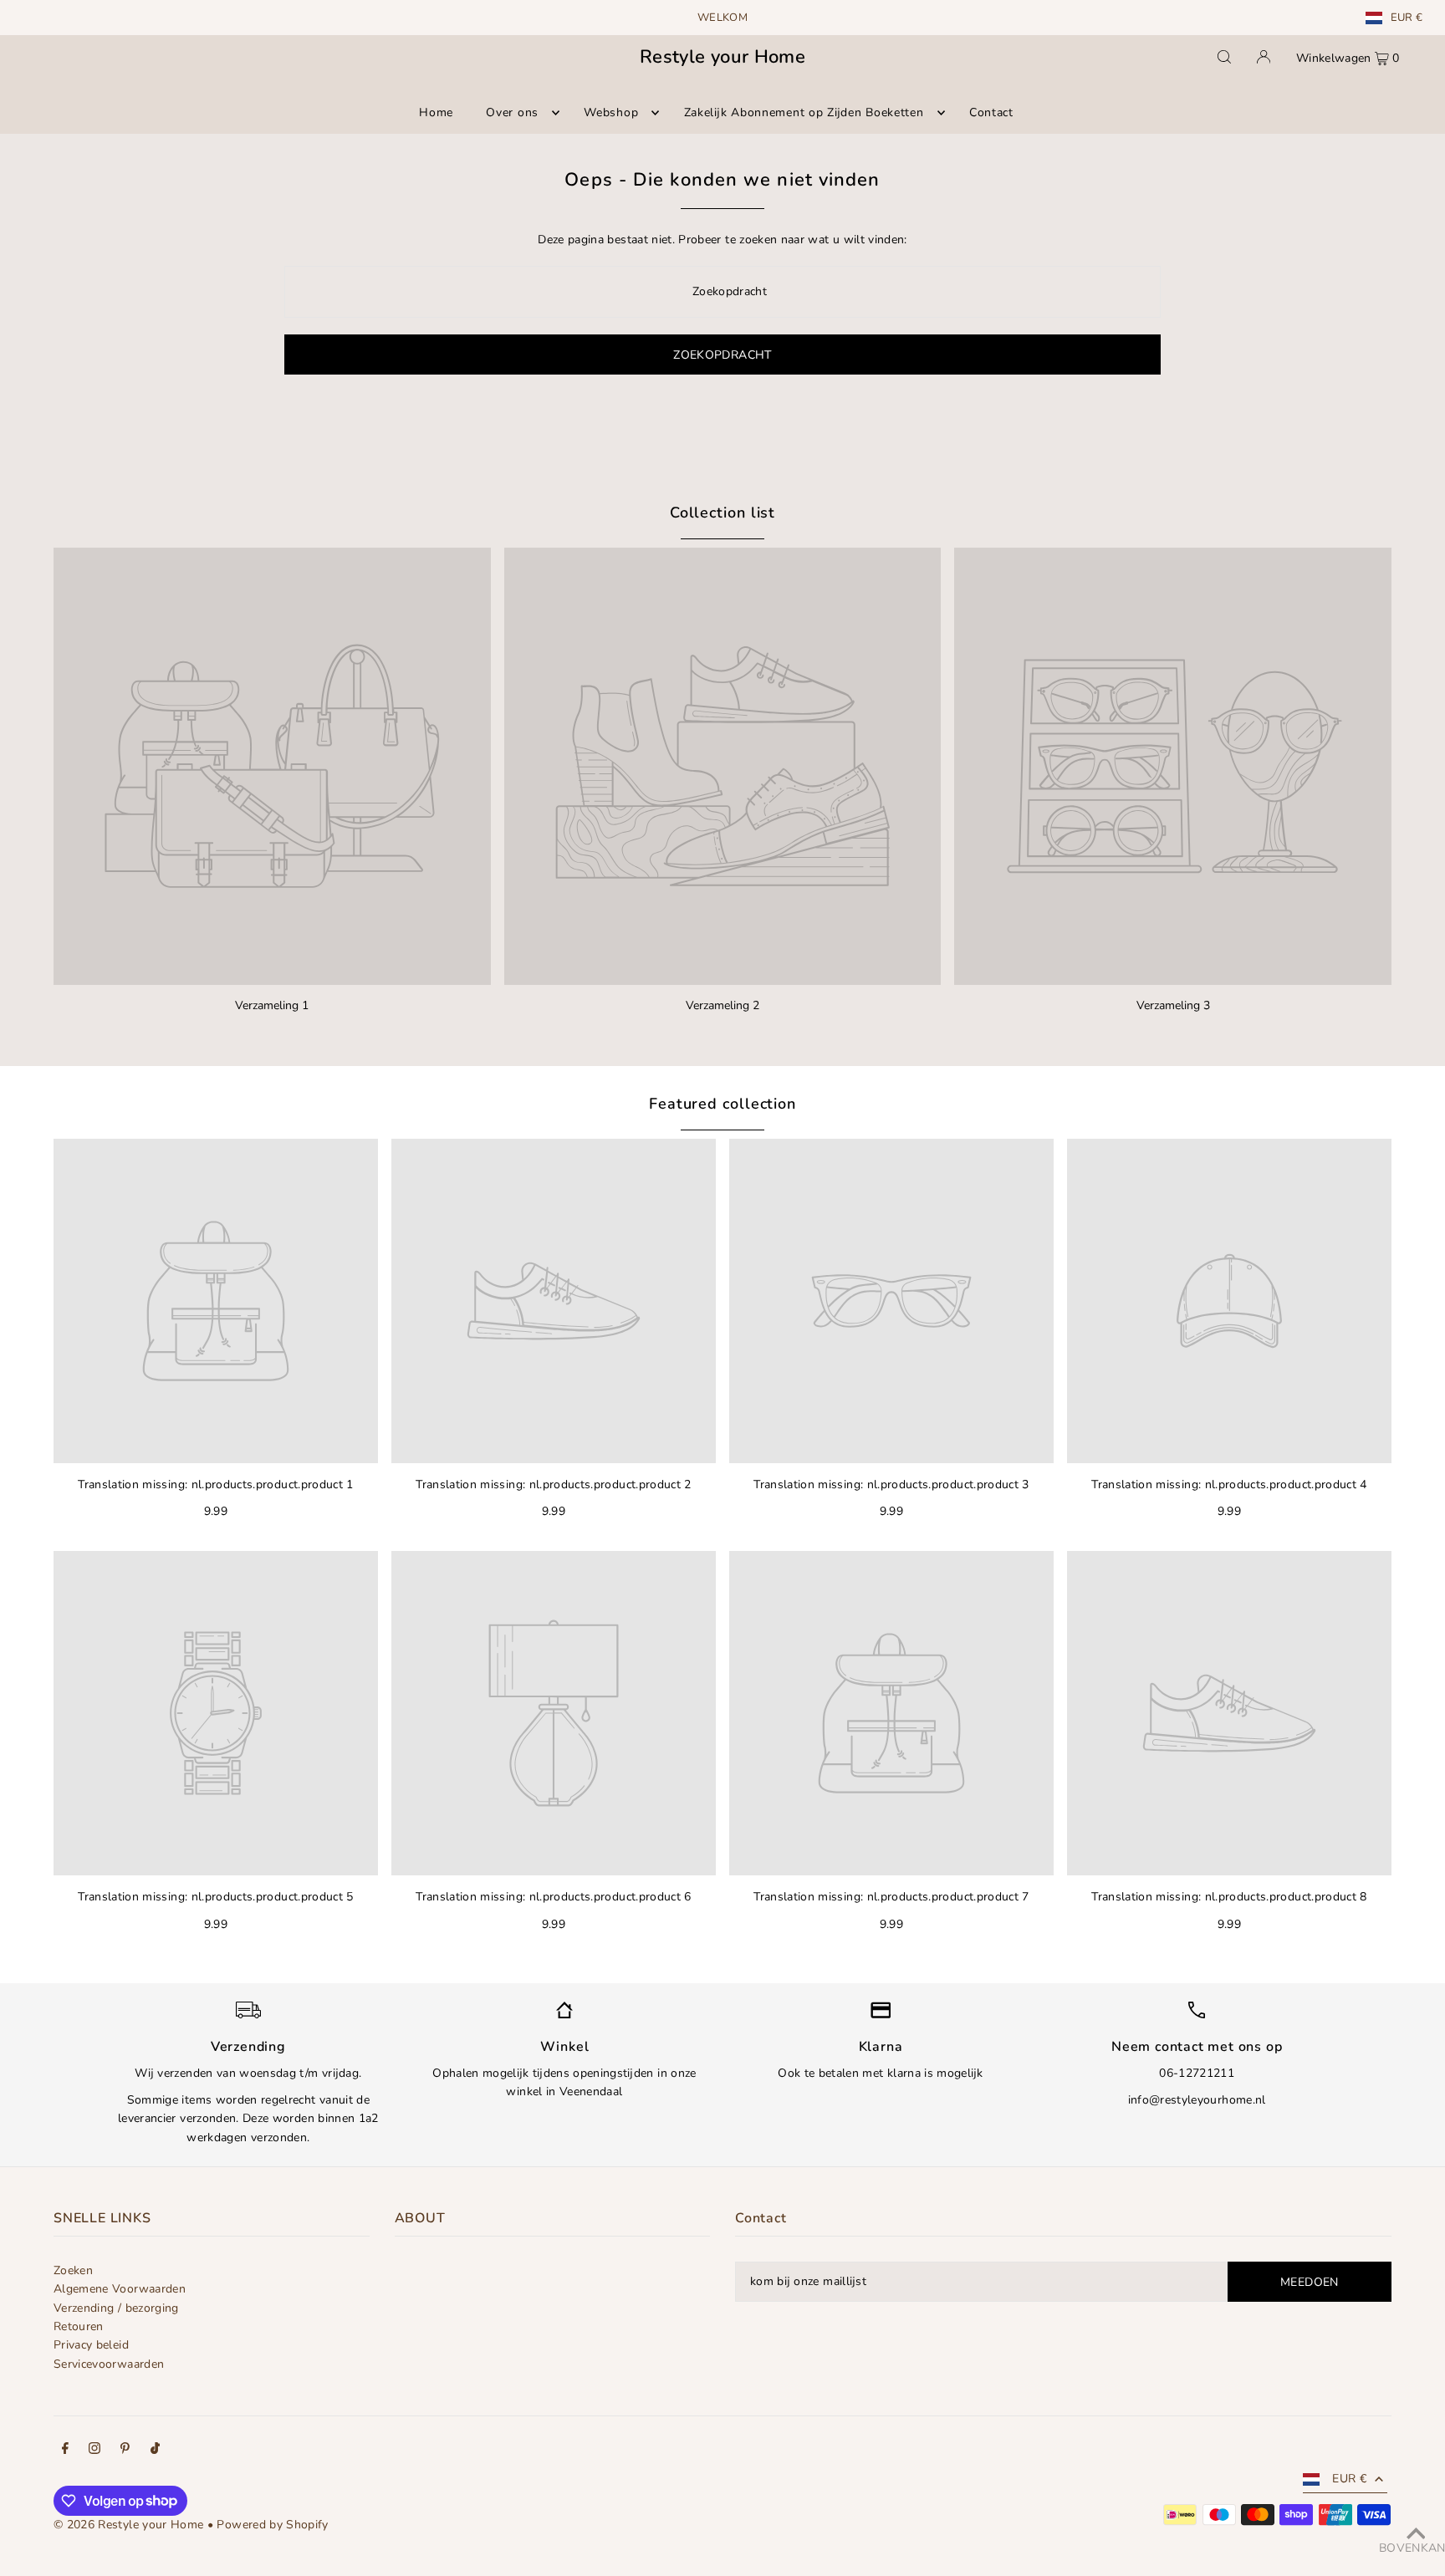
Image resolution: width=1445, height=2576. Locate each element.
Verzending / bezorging (116, 2308)
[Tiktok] (155, 2451)
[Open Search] (1224, 57)
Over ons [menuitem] (512, 112)
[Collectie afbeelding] (272, 766)
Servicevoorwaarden (109, 2364)
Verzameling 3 (1173, 1005)
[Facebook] (65, 2451)
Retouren (79, 2326)
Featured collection (722, 1104)
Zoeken (73, 2270)
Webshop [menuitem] (611, 112)
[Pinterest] (125, 2451)
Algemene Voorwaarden (120, 2289)
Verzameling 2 (722, 1005)
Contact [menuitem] (991, 112)
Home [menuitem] (436, 112)
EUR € (1407, 18)
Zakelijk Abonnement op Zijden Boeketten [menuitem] (804, 112)
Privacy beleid (91, 2345)
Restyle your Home (722, 57)
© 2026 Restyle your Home (128, 2525)
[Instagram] (94, 2451)
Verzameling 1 (272, 1005)
